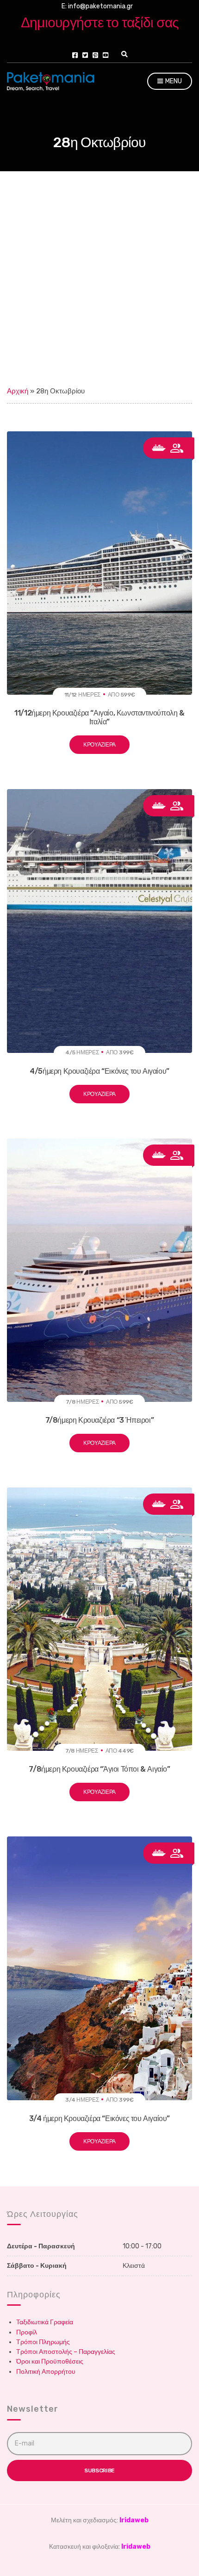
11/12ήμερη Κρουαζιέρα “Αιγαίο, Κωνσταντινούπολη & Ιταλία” (99, 717)
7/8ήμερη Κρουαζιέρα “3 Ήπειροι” (100, 1420)
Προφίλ (27, 2332)
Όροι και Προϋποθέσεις (50, 2361)
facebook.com (75, 55)
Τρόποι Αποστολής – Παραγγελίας (66, 2352)
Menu (173, 81)
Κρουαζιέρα (99, 745)
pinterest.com (95, 55)
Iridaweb (134, 2520)
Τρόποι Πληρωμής (43, 2342)
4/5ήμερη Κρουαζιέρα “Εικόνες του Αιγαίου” (99, 1071)
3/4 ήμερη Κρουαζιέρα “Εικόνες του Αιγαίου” (99, 2119)
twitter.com (85, 55)
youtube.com (106, 55)
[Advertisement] (99, 275)
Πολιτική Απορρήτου (46, 2372)
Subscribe (99, 2470)
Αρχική (18, 391)
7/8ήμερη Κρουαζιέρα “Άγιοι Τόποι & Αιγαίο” (99, 1769)
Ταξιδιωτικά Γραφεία (45, 2322)
